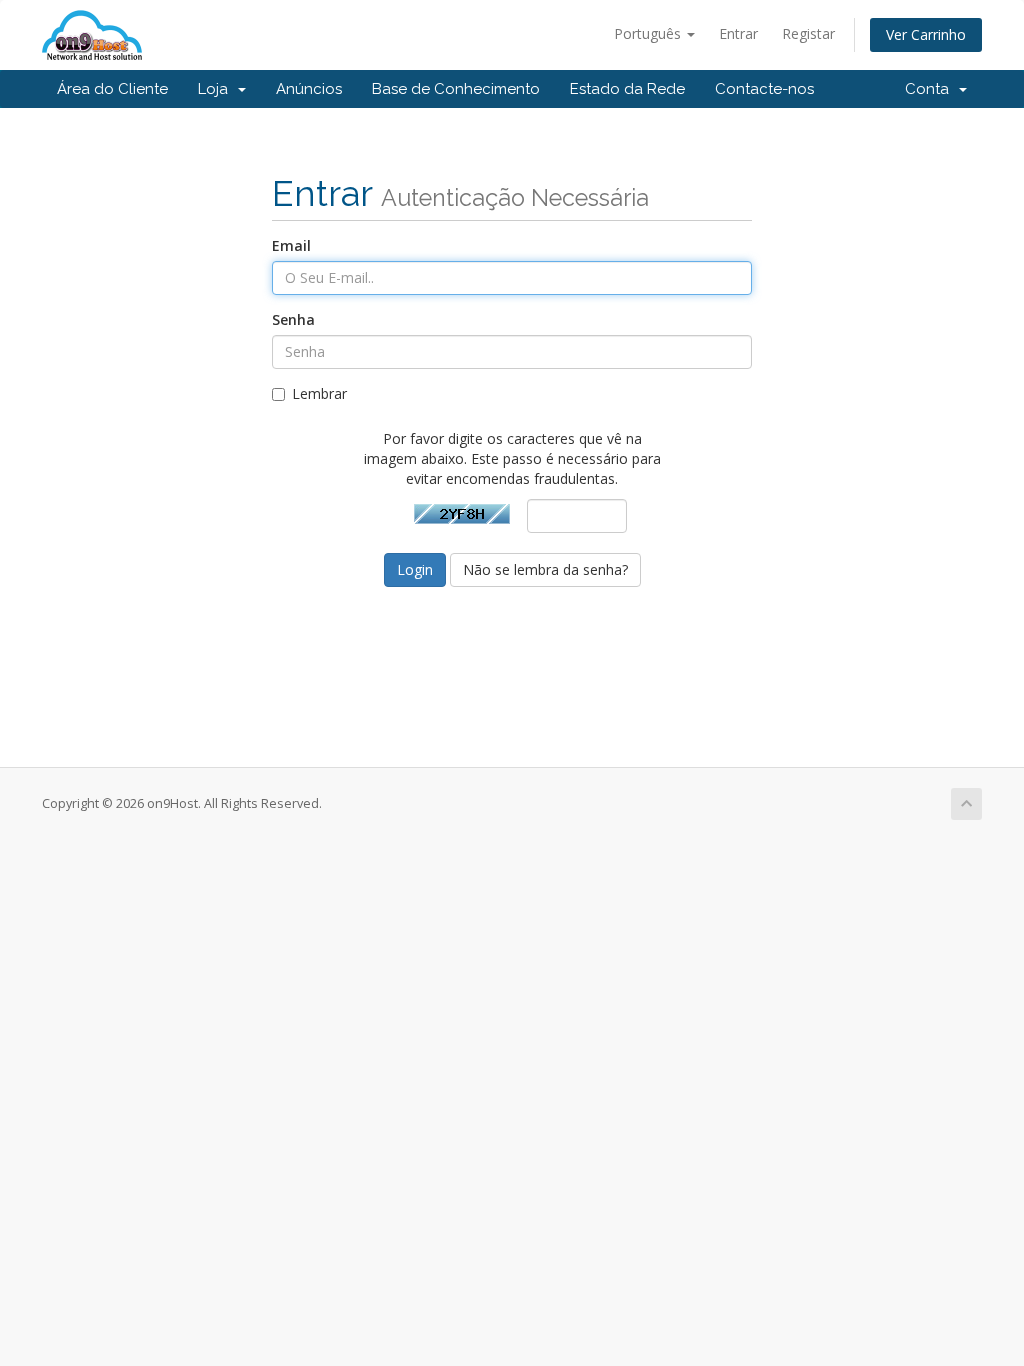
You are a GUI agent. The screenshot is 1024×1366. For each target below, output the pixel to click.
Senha (293, 319)
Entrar (738, 33)
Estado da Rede (627, 89)
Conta (931, 89)
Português (649, 33)
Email (291, 245)
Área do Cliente (112, 89)
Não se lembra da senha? (545, 569)
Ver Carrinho (926, 34)
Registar (808, 33)
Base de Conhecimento (456, 89)
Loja (217, 89)
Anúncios (309, 89)
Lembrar (319, 393)
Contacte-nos (764, 89)
